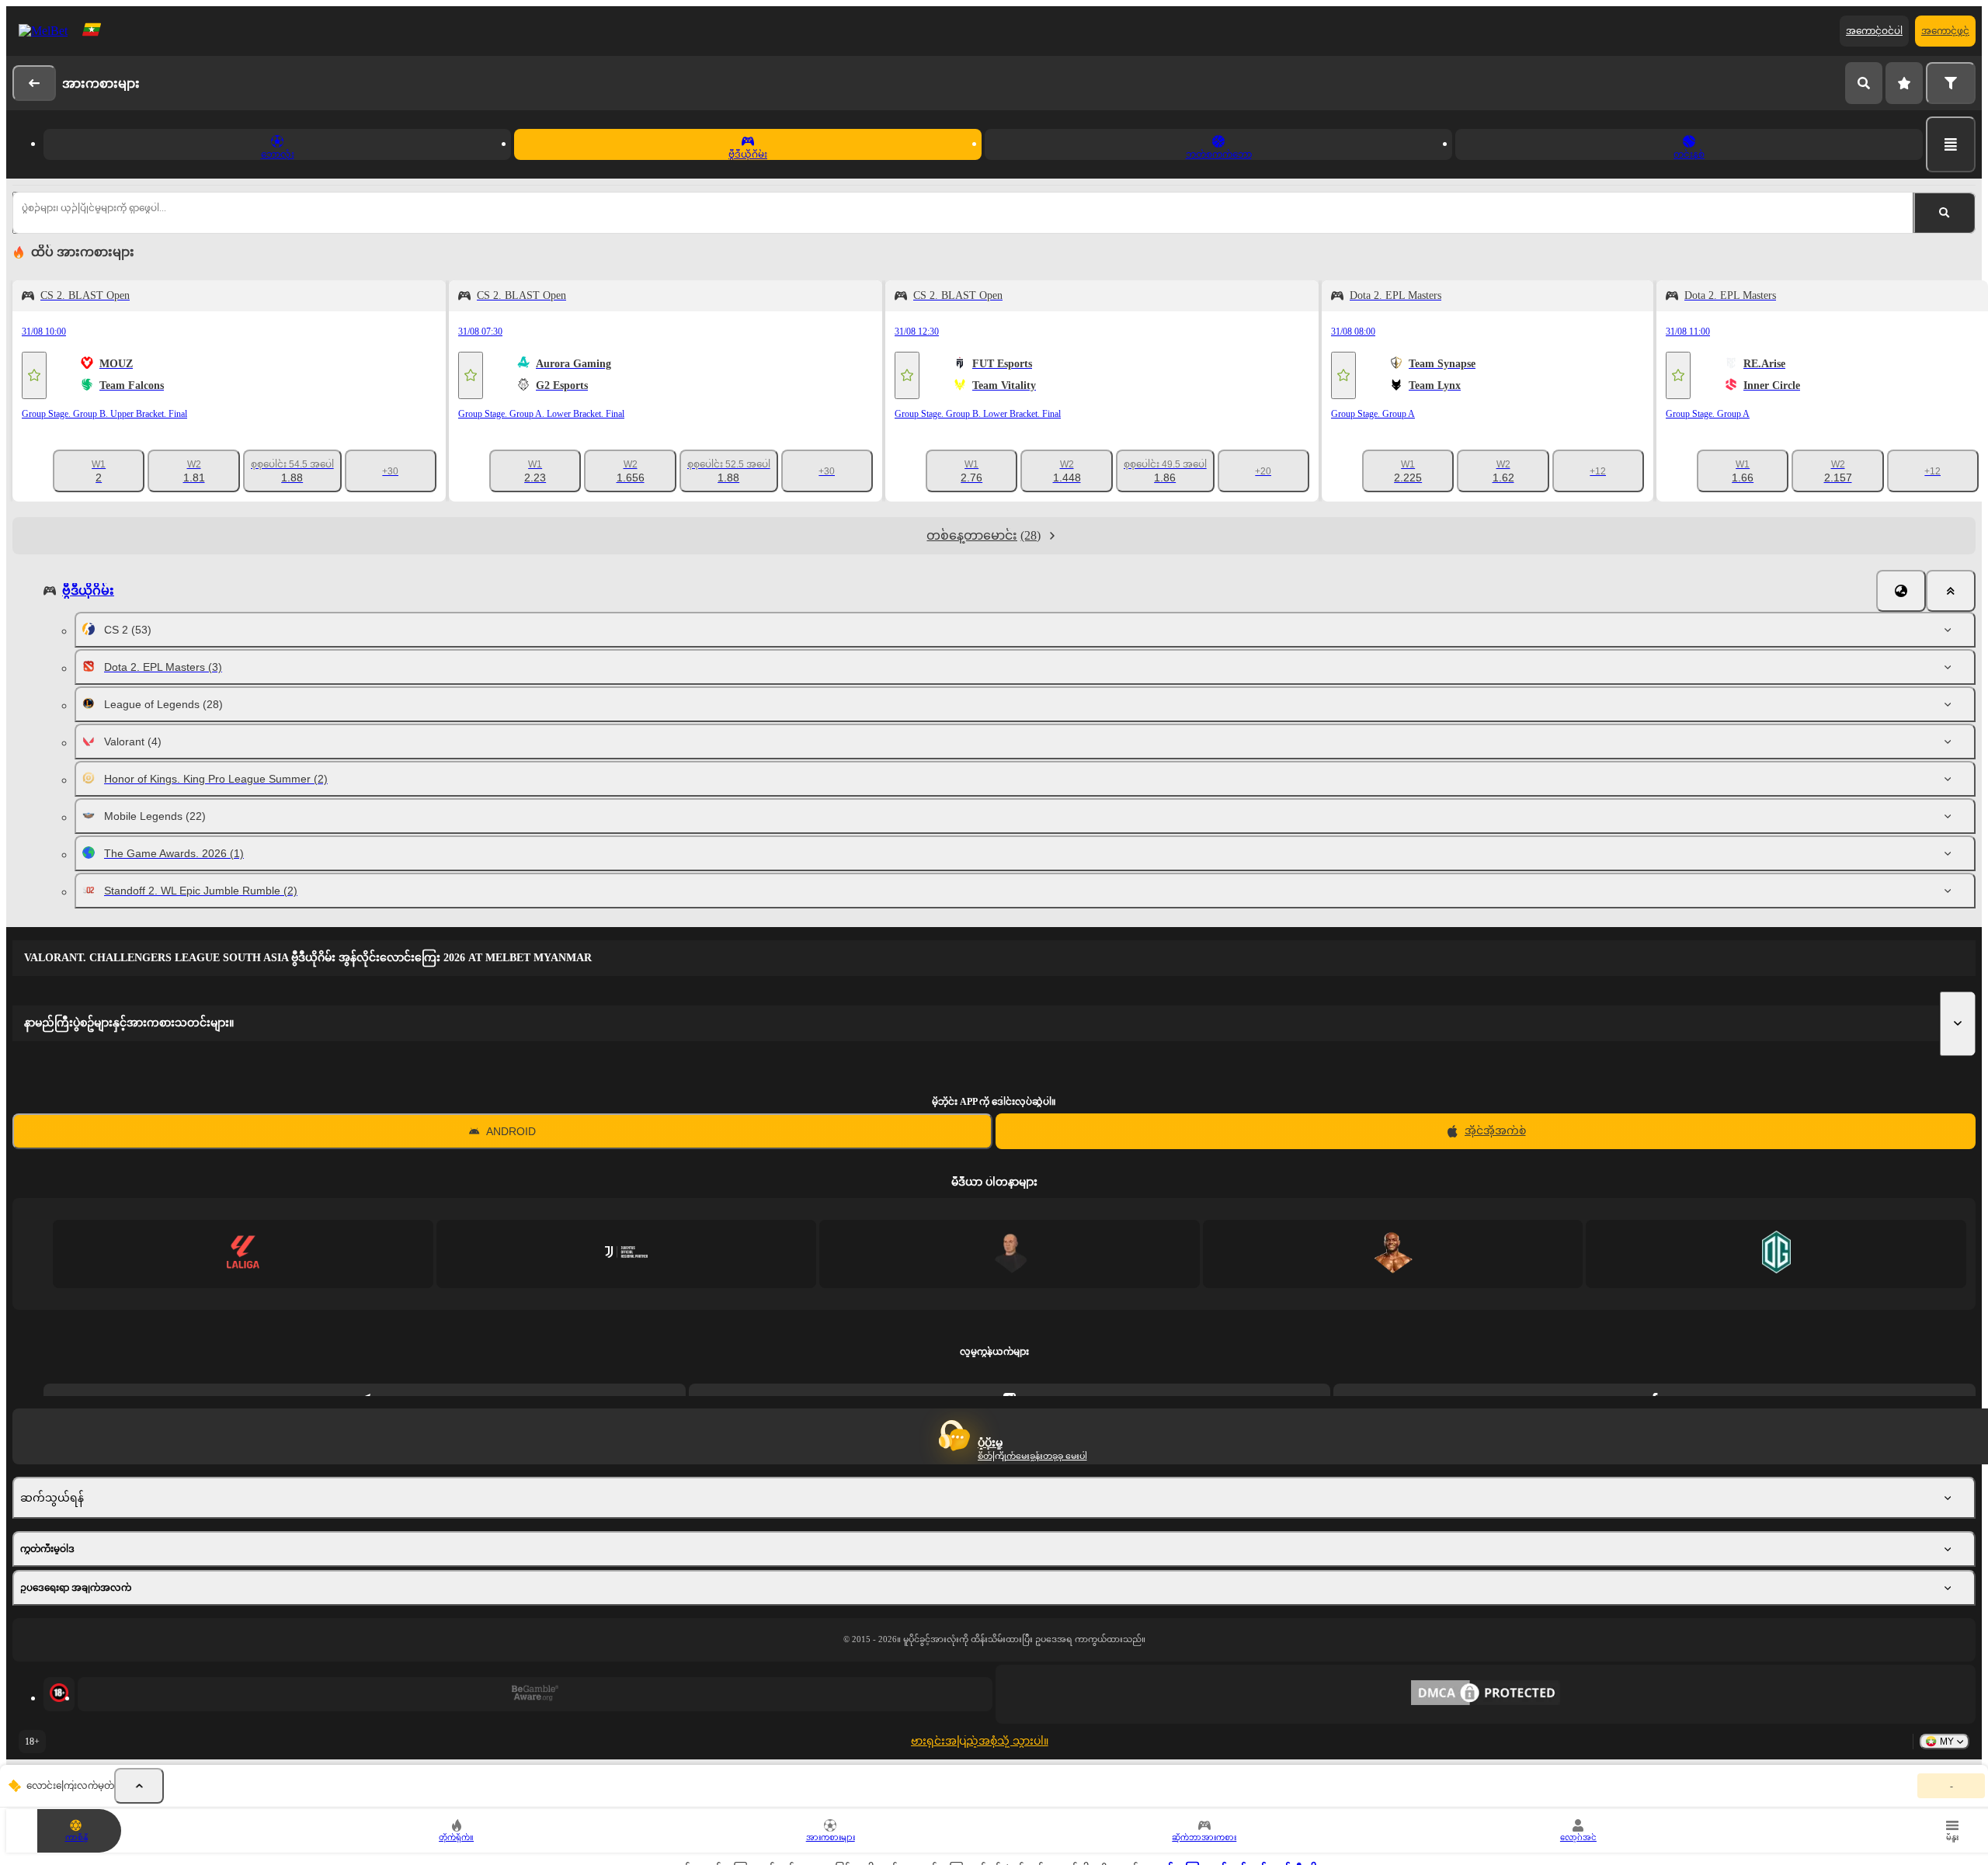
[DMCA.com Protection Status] (1486, 1694)
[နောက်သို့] (34, 83)
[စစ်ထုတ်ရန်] (1951, 83)
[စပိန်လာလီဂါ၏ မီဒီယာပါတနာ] (243, 1254)
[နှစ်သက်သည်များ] (1904, 83)
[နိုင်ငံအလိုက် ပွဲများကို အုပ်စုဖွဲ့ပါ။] (1901, 591)
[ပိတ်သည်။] (1951, 591)
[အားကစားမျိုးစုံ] (1951, 144)
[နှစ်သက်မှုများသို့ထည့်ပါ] (34, 376)
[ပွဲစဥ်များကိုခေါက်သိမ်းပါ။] (139, 1786)
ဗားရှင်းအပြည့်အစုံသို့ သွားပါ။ (980, 1741)
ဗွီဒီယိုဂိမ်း (88, 590)
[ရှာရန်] (1864, 83)
